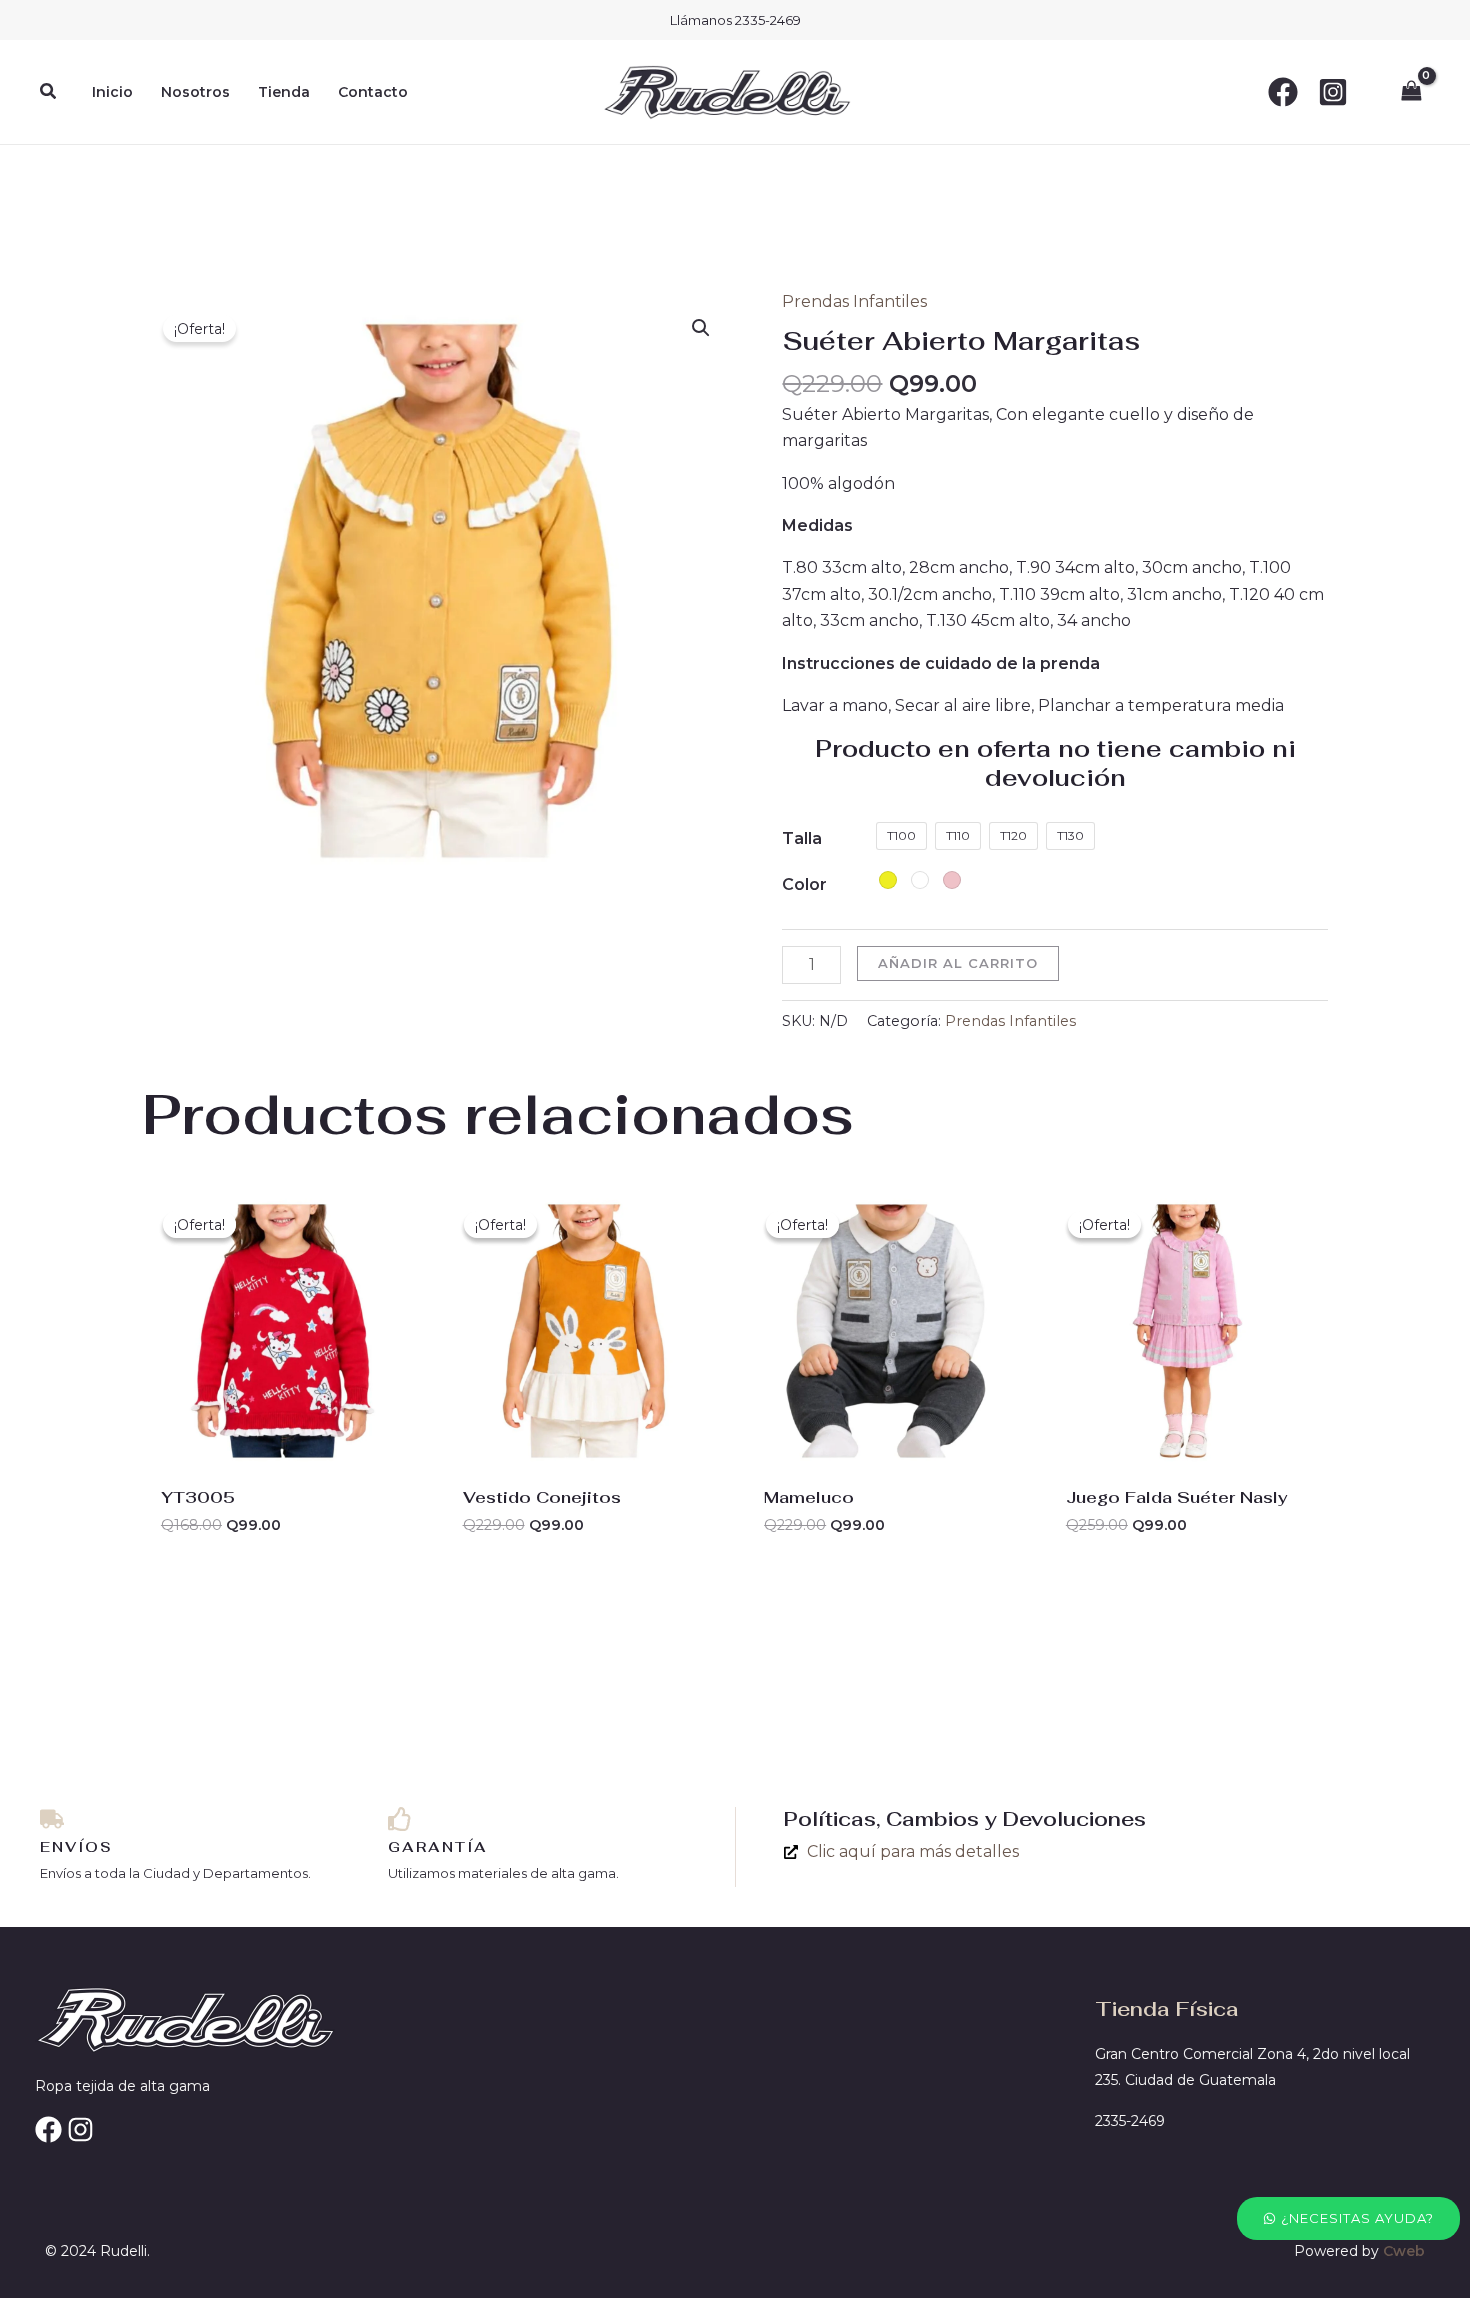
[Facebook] (1283, 92)
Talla (802, 838)
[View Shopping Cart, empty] (1411, 91)
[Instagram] (1333, 92)
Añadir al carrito (958, 963)
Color (804, 884)
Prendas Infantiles (854, 301)
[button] (49, 92)
